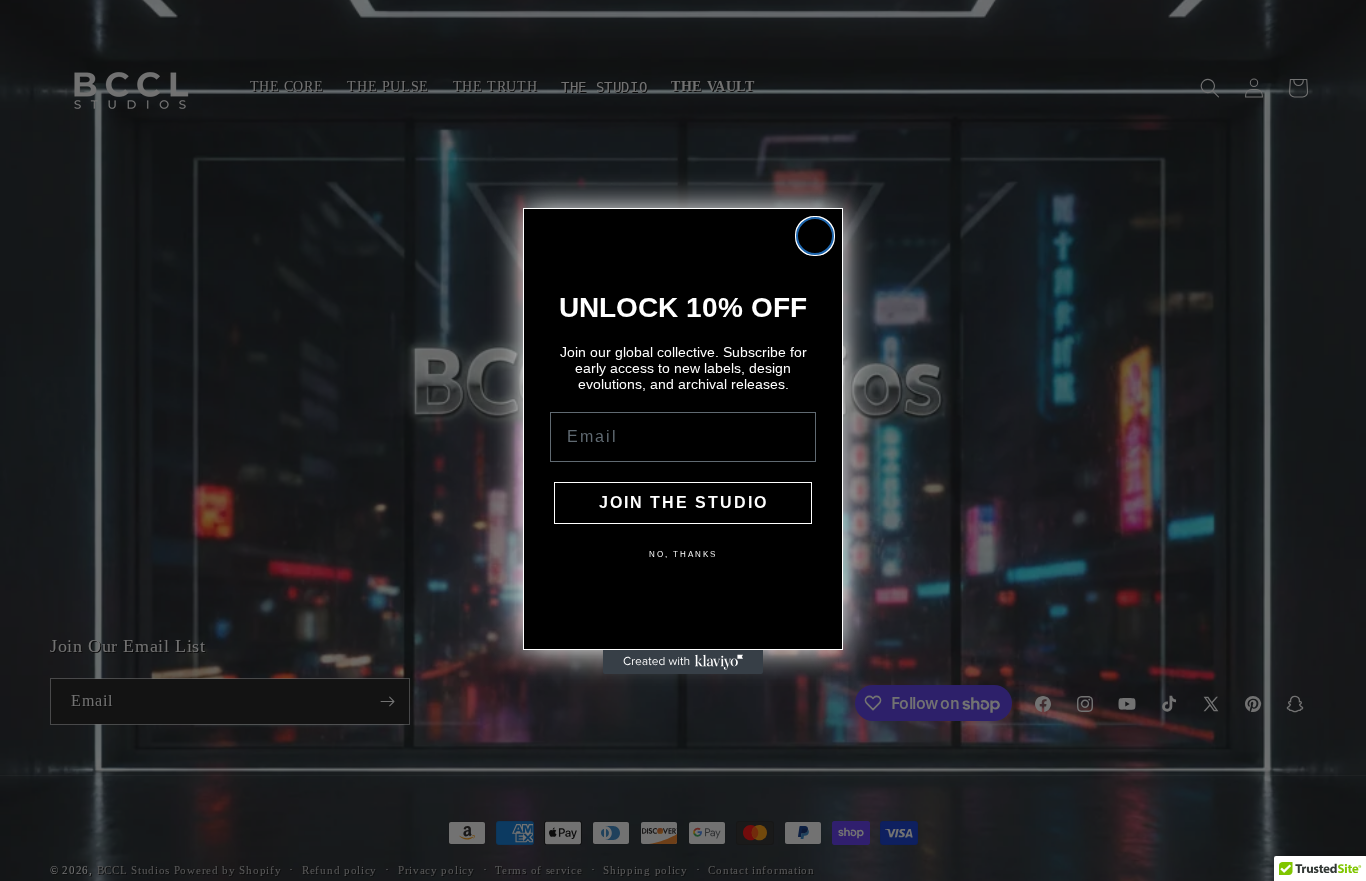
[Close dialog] (815, 236)
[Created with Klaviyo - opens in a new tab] (683, 662)
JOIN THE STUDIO (683, 502)
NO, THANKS (683, 554)
